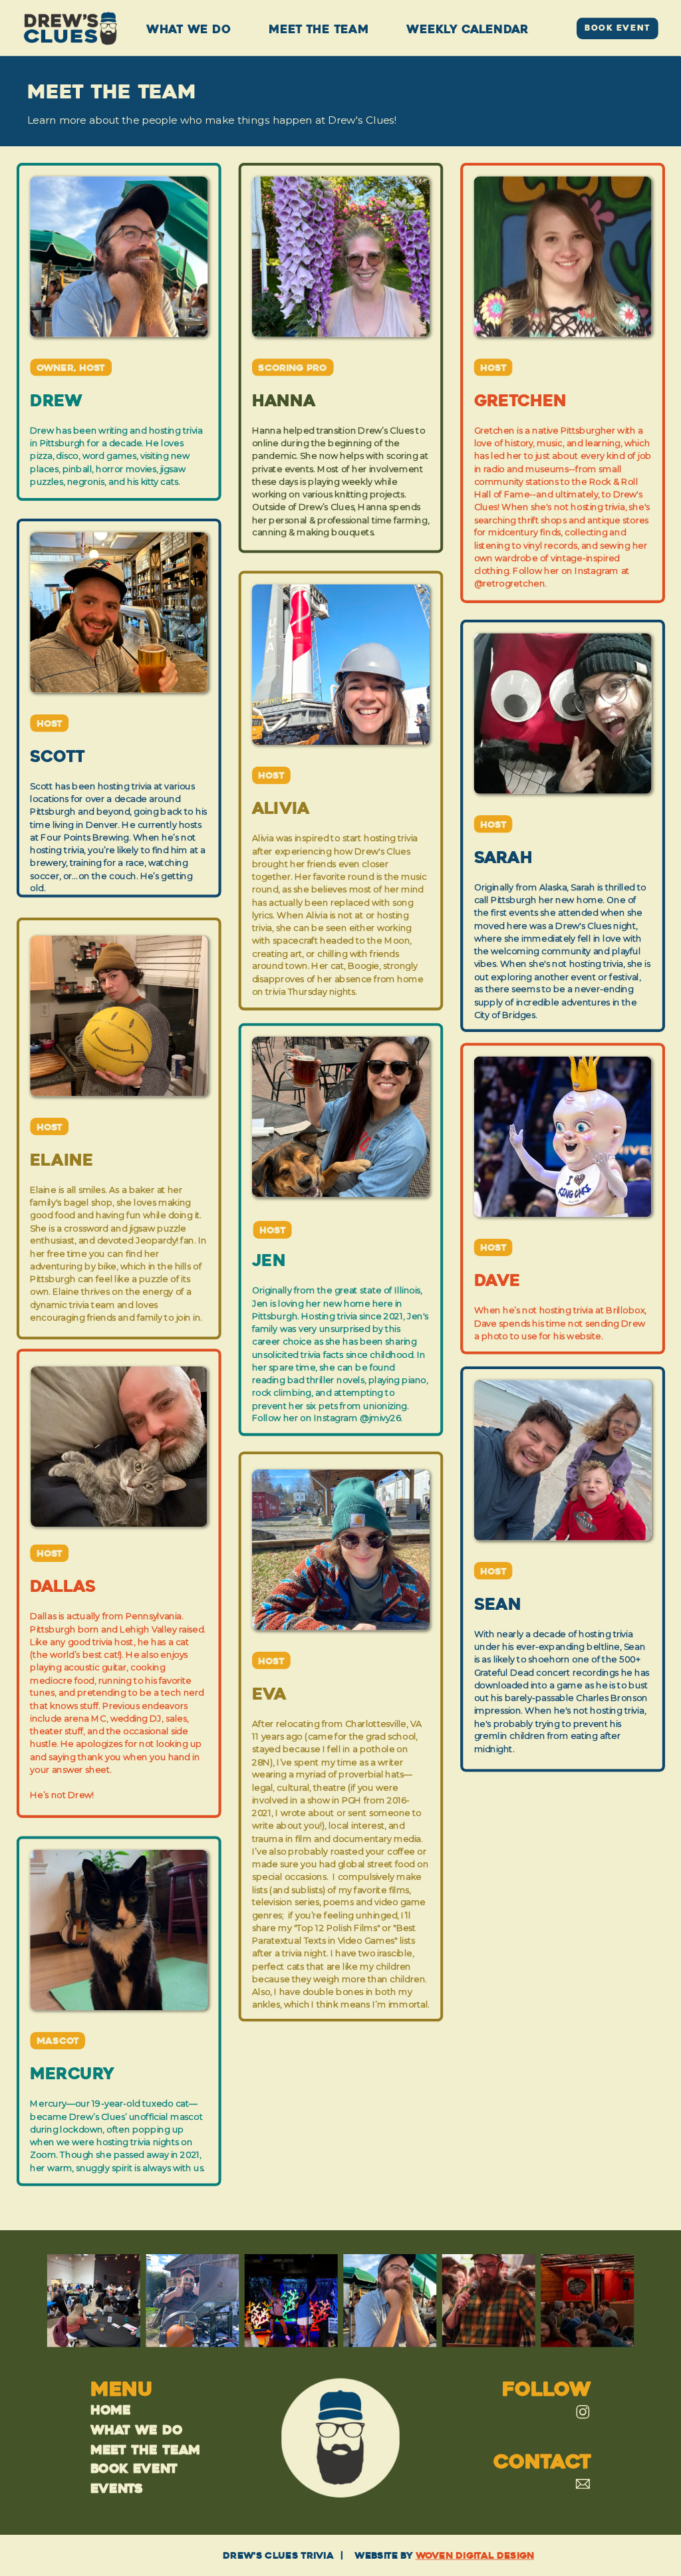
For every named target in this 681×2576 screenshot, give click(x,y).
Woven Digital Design (475, 2555)
